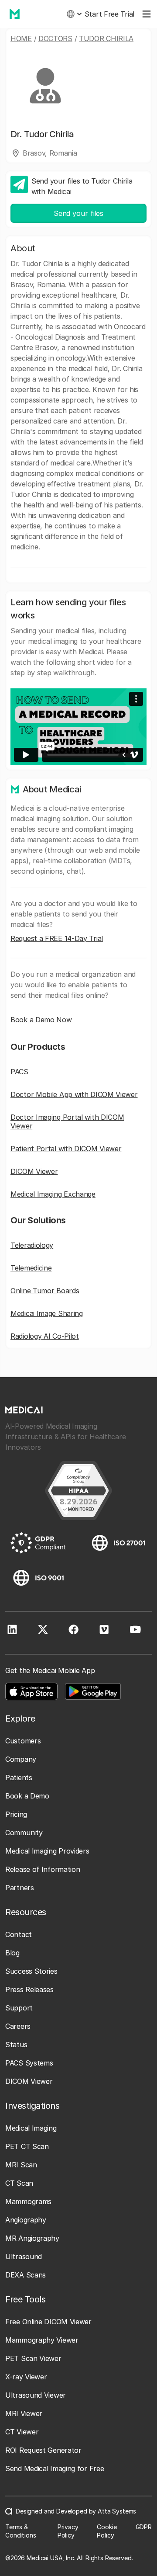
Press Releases (29, 1989)
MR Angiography (32, 2238)
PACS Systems (29, 2063)
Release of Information (43, 1869)
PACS (19, 1072)
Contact (19, 1934)
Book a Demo (27, 1796)
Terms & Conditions (21, 2531)
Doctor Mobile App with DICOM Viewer (74, 1094)
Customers (23, 1741)
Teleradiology (32, 1245)
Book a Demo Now (41, 1020)
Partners (20, 1888)
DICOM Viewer (34, 1171)
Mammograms (28, 2201)
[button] (74, 14)
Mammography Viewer (42, 2340)
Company (21, 1759)
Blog (12, 1953)
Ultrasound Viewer (36, 2395)
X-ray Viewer (26, 2377)
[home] (12, 14)
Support (19, 2008)
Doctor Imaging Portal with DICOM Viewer (67, 1121)
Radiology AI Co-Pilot (45, 1336)
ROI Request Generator (43, 2450)
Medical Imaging (31, 2128)
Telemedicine (31, 1268)
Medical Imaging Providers (47, 1851)
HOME (21, 38)
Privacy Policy (68, 2531)
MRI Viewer (24, 2413)
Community (24, 1833)
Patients (19, 1778)
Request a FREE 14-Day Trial (57, 938)
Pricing (16, 1814)
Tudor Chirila (106, 38)
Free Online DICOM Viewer (48, 2322)
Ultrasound (24, 2257)
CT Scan (19, 2183)
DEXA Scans (26, 2275)
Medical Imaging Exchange (53, 1194)
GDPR (144, 2527)
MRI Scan (21, 2165)
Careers (18, 2026)
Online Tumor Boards (45, 1291)
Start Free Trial (109, 14)
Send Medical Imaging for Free (55, 2468)
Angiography (26, 2220)
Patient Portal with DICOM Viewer (66, 1149)
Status (16, 2045)
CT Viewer (22, 2432)
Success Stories (31, 1971)
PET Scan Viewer (33, 2358)
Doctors (55, 38)
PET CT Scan (27, 2146)
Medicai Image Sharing (47, 1313)
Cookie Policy (107, 2531)
